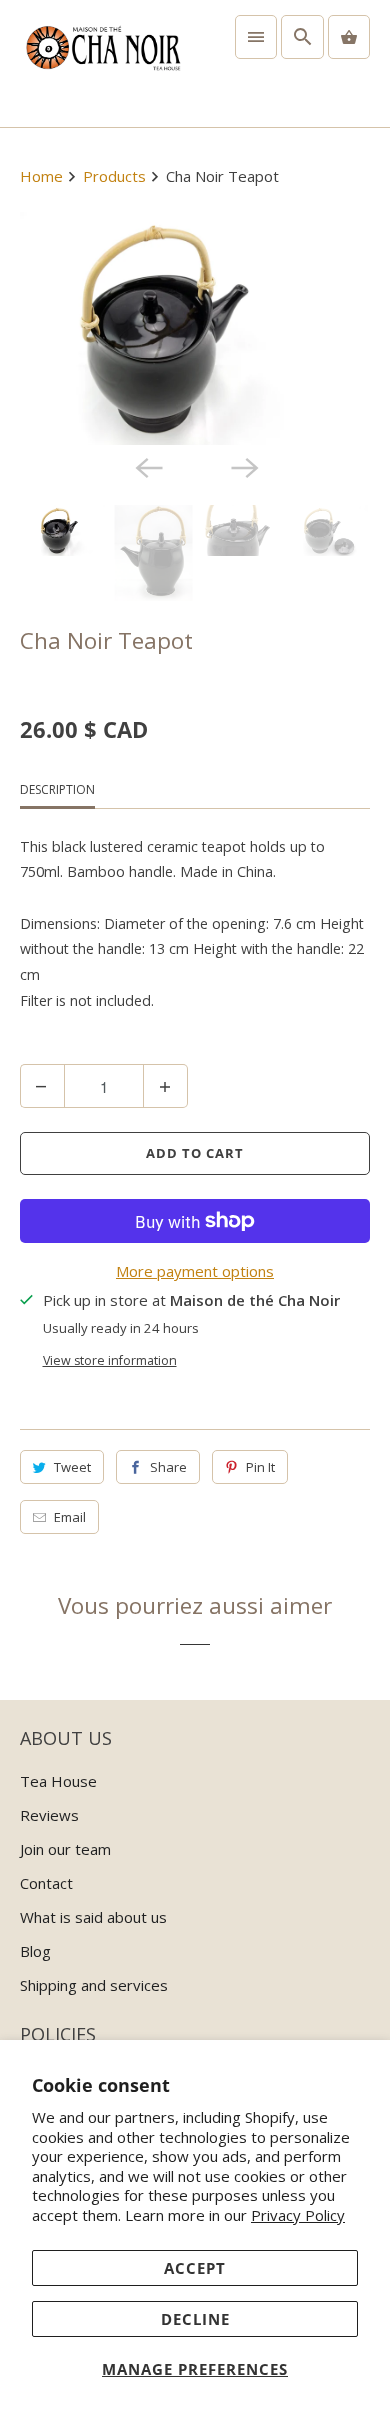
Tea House (58, 1781)
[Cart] (349, 37)
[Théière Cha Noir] (195, 328)
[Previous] (147, 467)
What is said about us (93, 1917)
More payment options (195, 1271)
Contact (46, 1883)
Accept (195, 2268)
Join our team (65, 1849)
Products (116, 176)
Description (57, 789)
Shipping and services (94, 1985)
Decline (195, 2319)
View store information (110, 1360)
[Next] (243, 467)
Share (168, 1467)
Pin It (260, 1467)
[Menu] (256, 37)
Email (70, 1517)
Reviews (49, 1815)
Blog (35, 1951)
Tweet (72, 1467)
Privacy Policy (298, 2215)
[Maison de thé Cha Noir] (102, 63)
